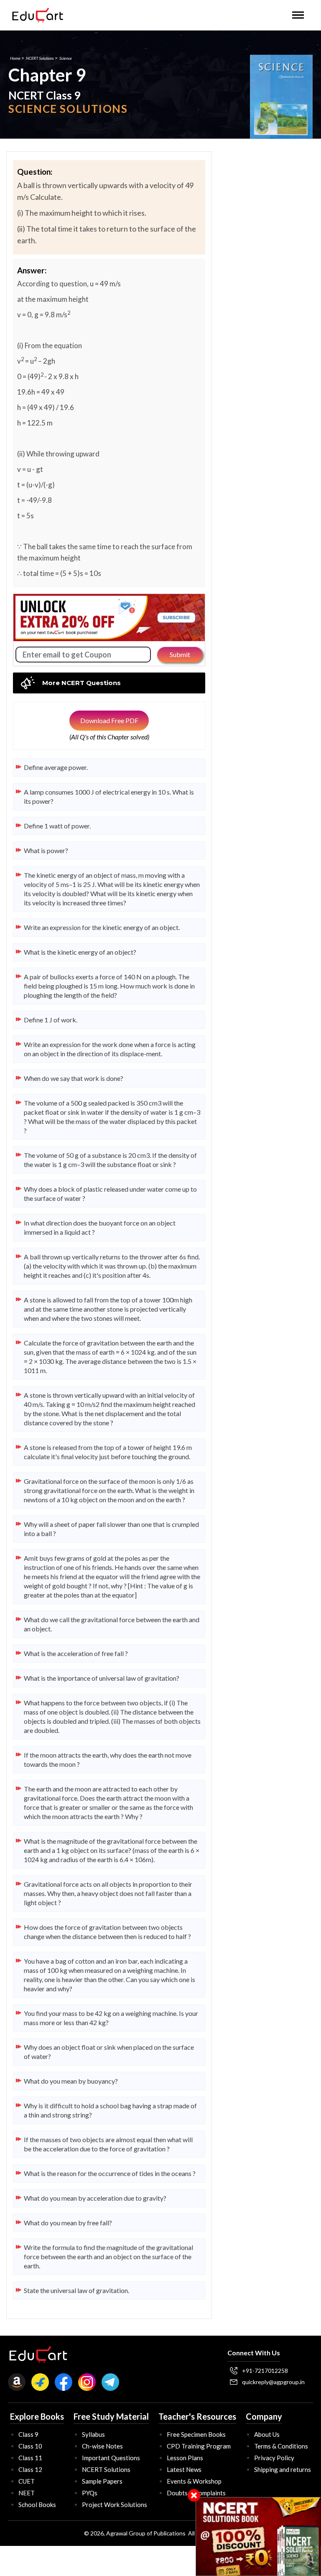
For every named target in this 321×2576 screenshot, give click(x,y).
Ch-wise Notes (102, 2446)
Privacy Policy (274, 2458)
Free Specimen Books (196, 2434)
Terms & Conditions (281, 2446)
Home (15, 58)
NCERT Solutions (40, 58)
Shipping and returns (283, 2469)
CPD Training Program (199, 2446)
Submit (180, 654)
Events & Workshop (194, 2481)
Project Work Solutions (115, 2505)
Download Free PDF (109, 720)
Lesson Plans (185, 2458)
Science (66, 58)
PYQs (90, 2493)
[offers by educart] (259, 2537)
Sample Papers (102, 2481)
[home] (38, 15)
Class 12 (30, 2469)
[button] (298, 15)
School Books (37, 2505)
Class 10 (30, 2446)
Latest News (184, 2469)
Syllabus (93, 2434)
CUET (27, 2481)
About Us (267, 2434)
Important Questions (111, 2458)
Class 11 (30, 2458)
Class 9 (28, 2434)
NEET (27, 2493)
